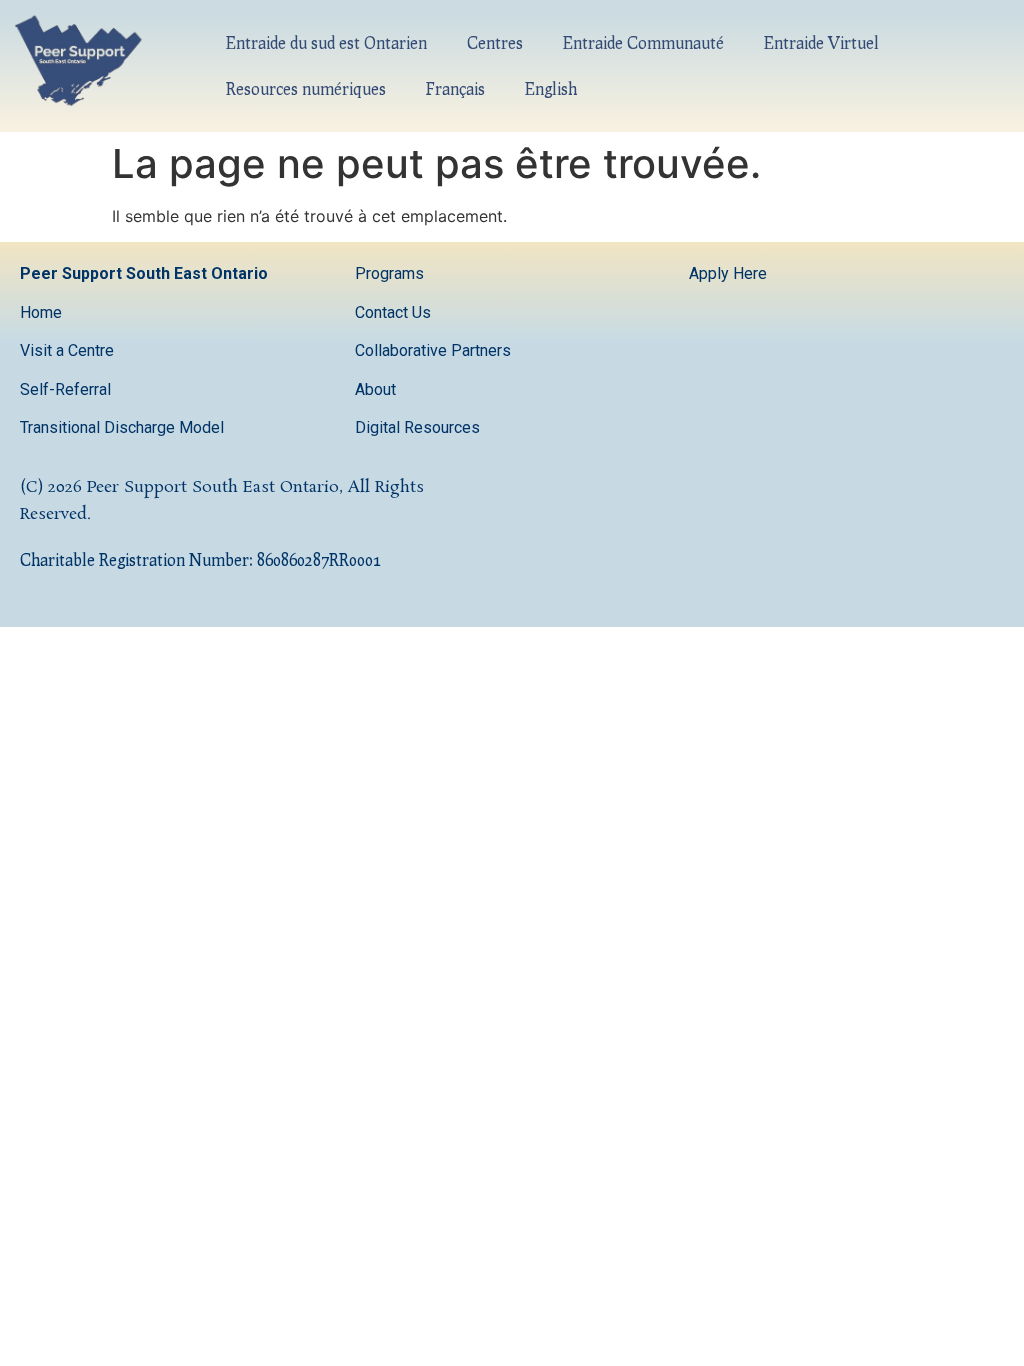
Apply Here (728, 273)
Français (455, 88)
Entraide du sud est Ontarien (326, 42)
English (551, 88)
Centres (495, 42)
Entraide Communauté (643, 42)
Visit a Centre (67, 350)
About (377, 389)
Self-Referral (65, 389)
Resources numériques (306, 88)
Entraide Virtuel (821, 42)
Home (41, 312)
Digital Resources (417, 427)
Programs (389, 273)
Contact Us (395, 312)
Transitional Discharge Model (122, 427)
